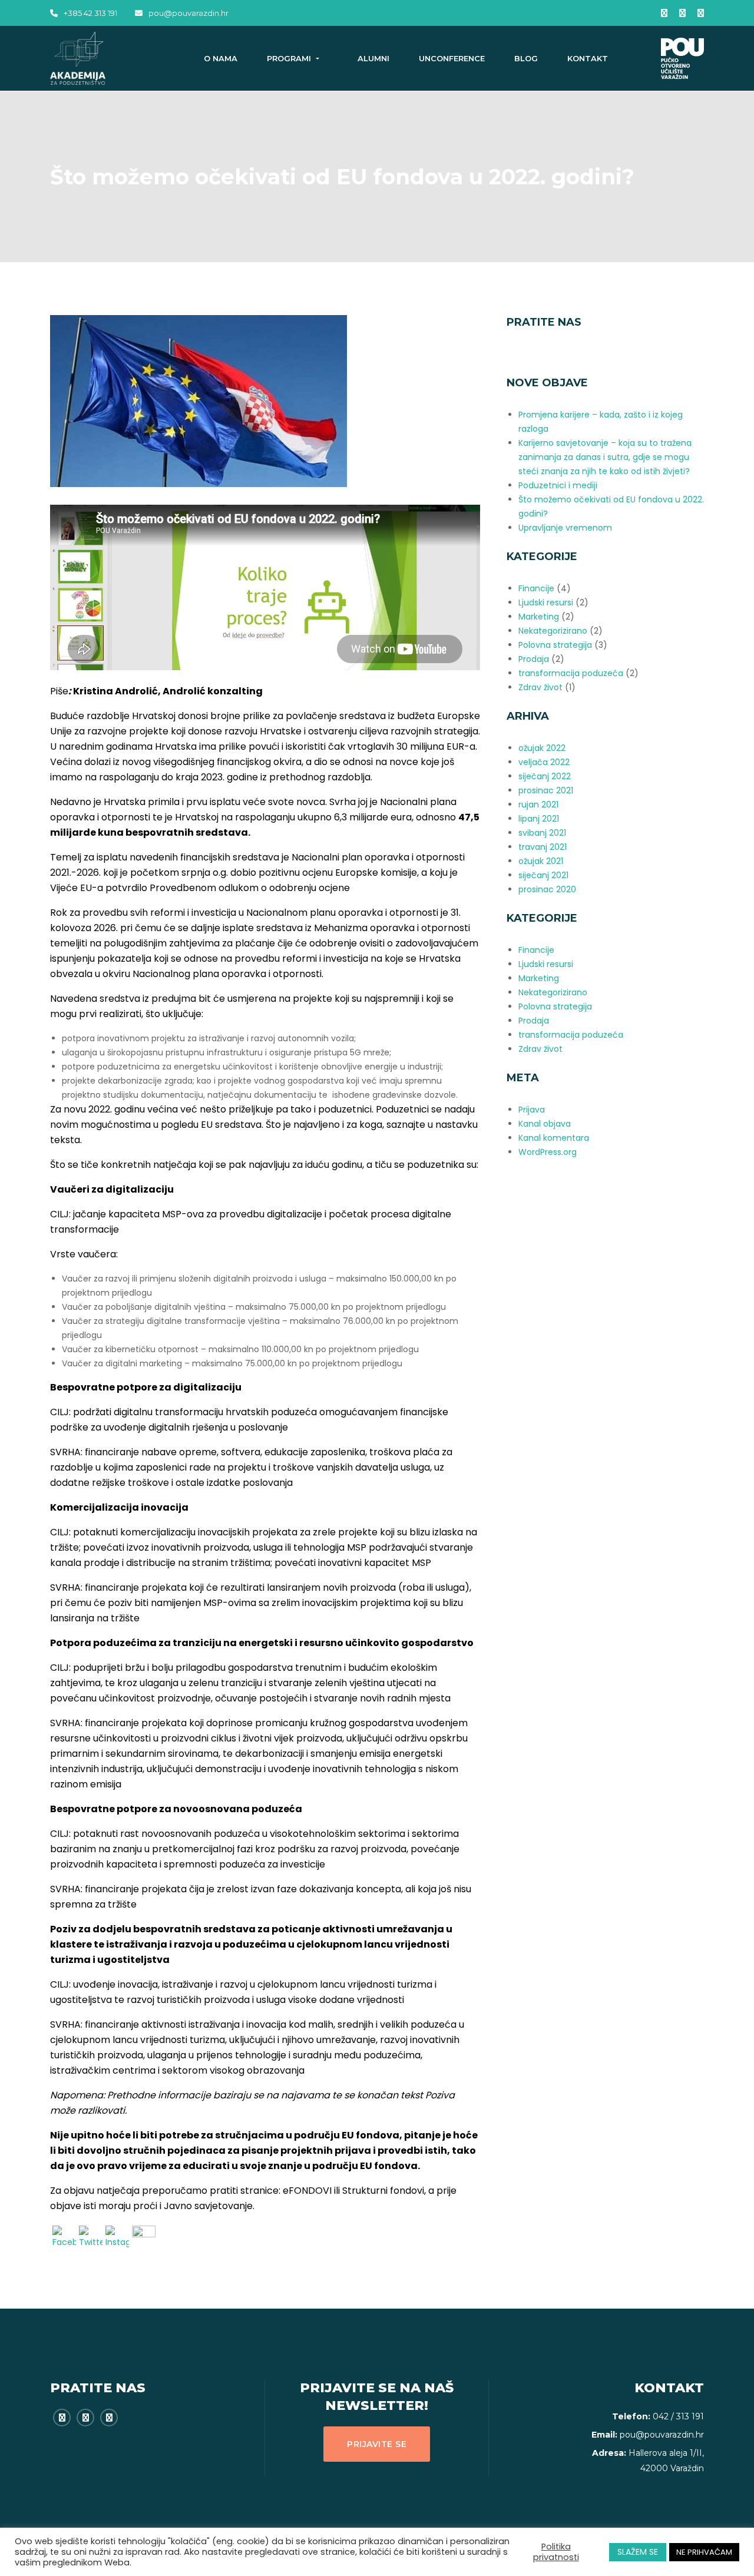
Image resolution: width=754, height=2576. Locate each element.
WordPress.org (548, 1152)
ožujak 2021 (541, 861)
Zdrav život (540, 687)
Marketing (539, 617)
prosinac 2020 (547, 889)
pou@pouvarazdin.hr (188, 13)
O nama (221, 58)
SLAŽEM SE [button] (638, 2552)
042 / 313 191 (678, 2416)
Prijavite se (377, 2444)
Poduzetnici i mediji (558, 485)
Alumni (373, 58)
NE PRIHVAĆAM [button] (704, 2552)
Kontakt (588, 58)
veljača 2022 (544, 762)
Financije (536, 588)
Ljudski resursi (546, 602)
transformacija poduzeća (571, 673)
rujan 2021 (538, 804)
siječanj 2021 (543, 875)
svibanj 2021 (542, 833)
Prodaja (534, 659)
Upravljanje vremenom (565, 528)
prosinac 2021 (546, 790)
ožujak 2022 (542, 748)
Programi (290, 58)
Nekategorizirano (553, 631)
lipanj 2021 (539, 819)
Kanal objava (545, 1124)
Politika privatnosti (556, 2552)
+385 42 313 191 (90, 13)
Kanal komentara (554, 1138)
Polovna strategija (555, 645)
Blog (526, 58)
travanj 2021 (543, 847)
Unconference (452, 58)
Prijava (532, 1110)
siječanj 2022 (545, 776)
